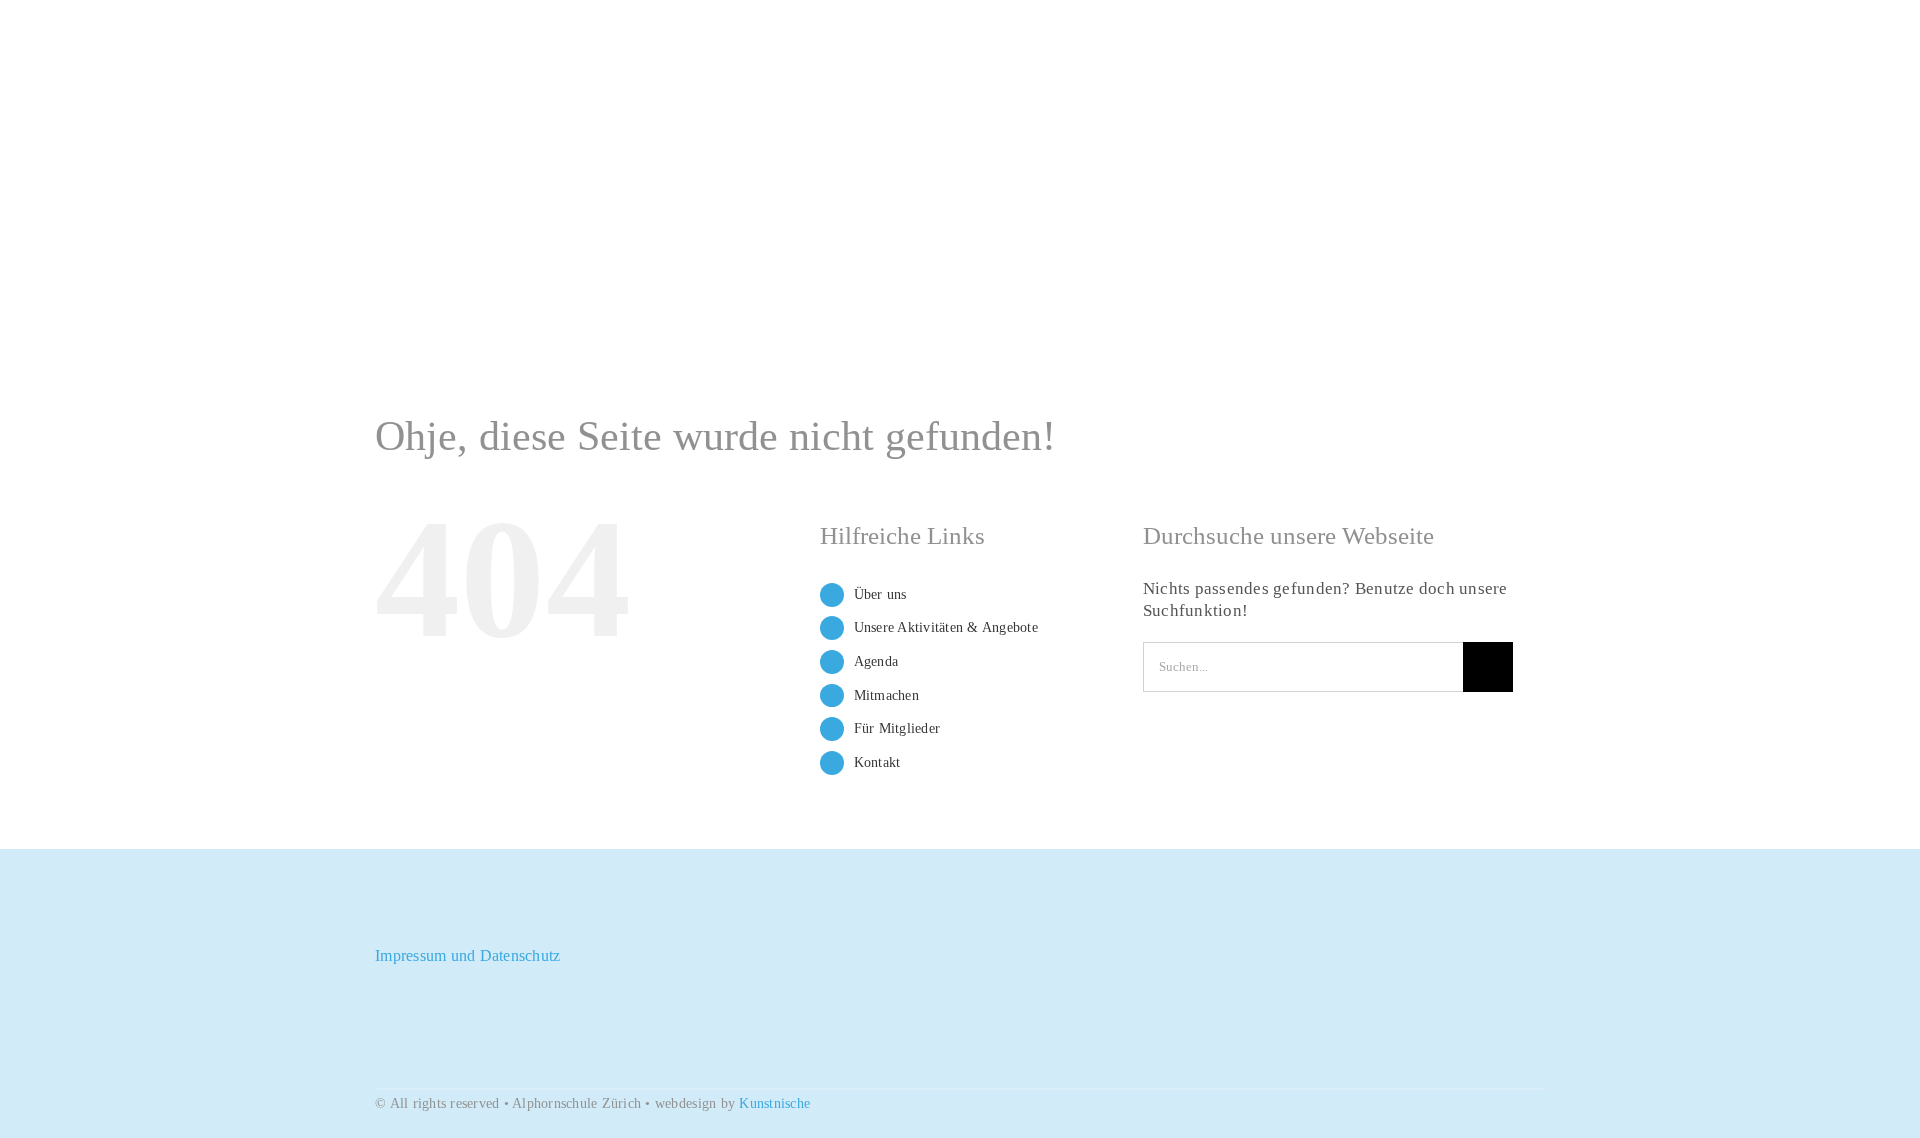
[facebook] (381, 922)
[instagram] (446, 922)
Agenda (876, 661)
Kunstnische (774, 1103)
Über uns (880, 594)
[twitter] (413, 922)
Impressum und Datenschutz (467, 955)
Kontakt (877, 762)
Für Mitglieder (897, 728)
